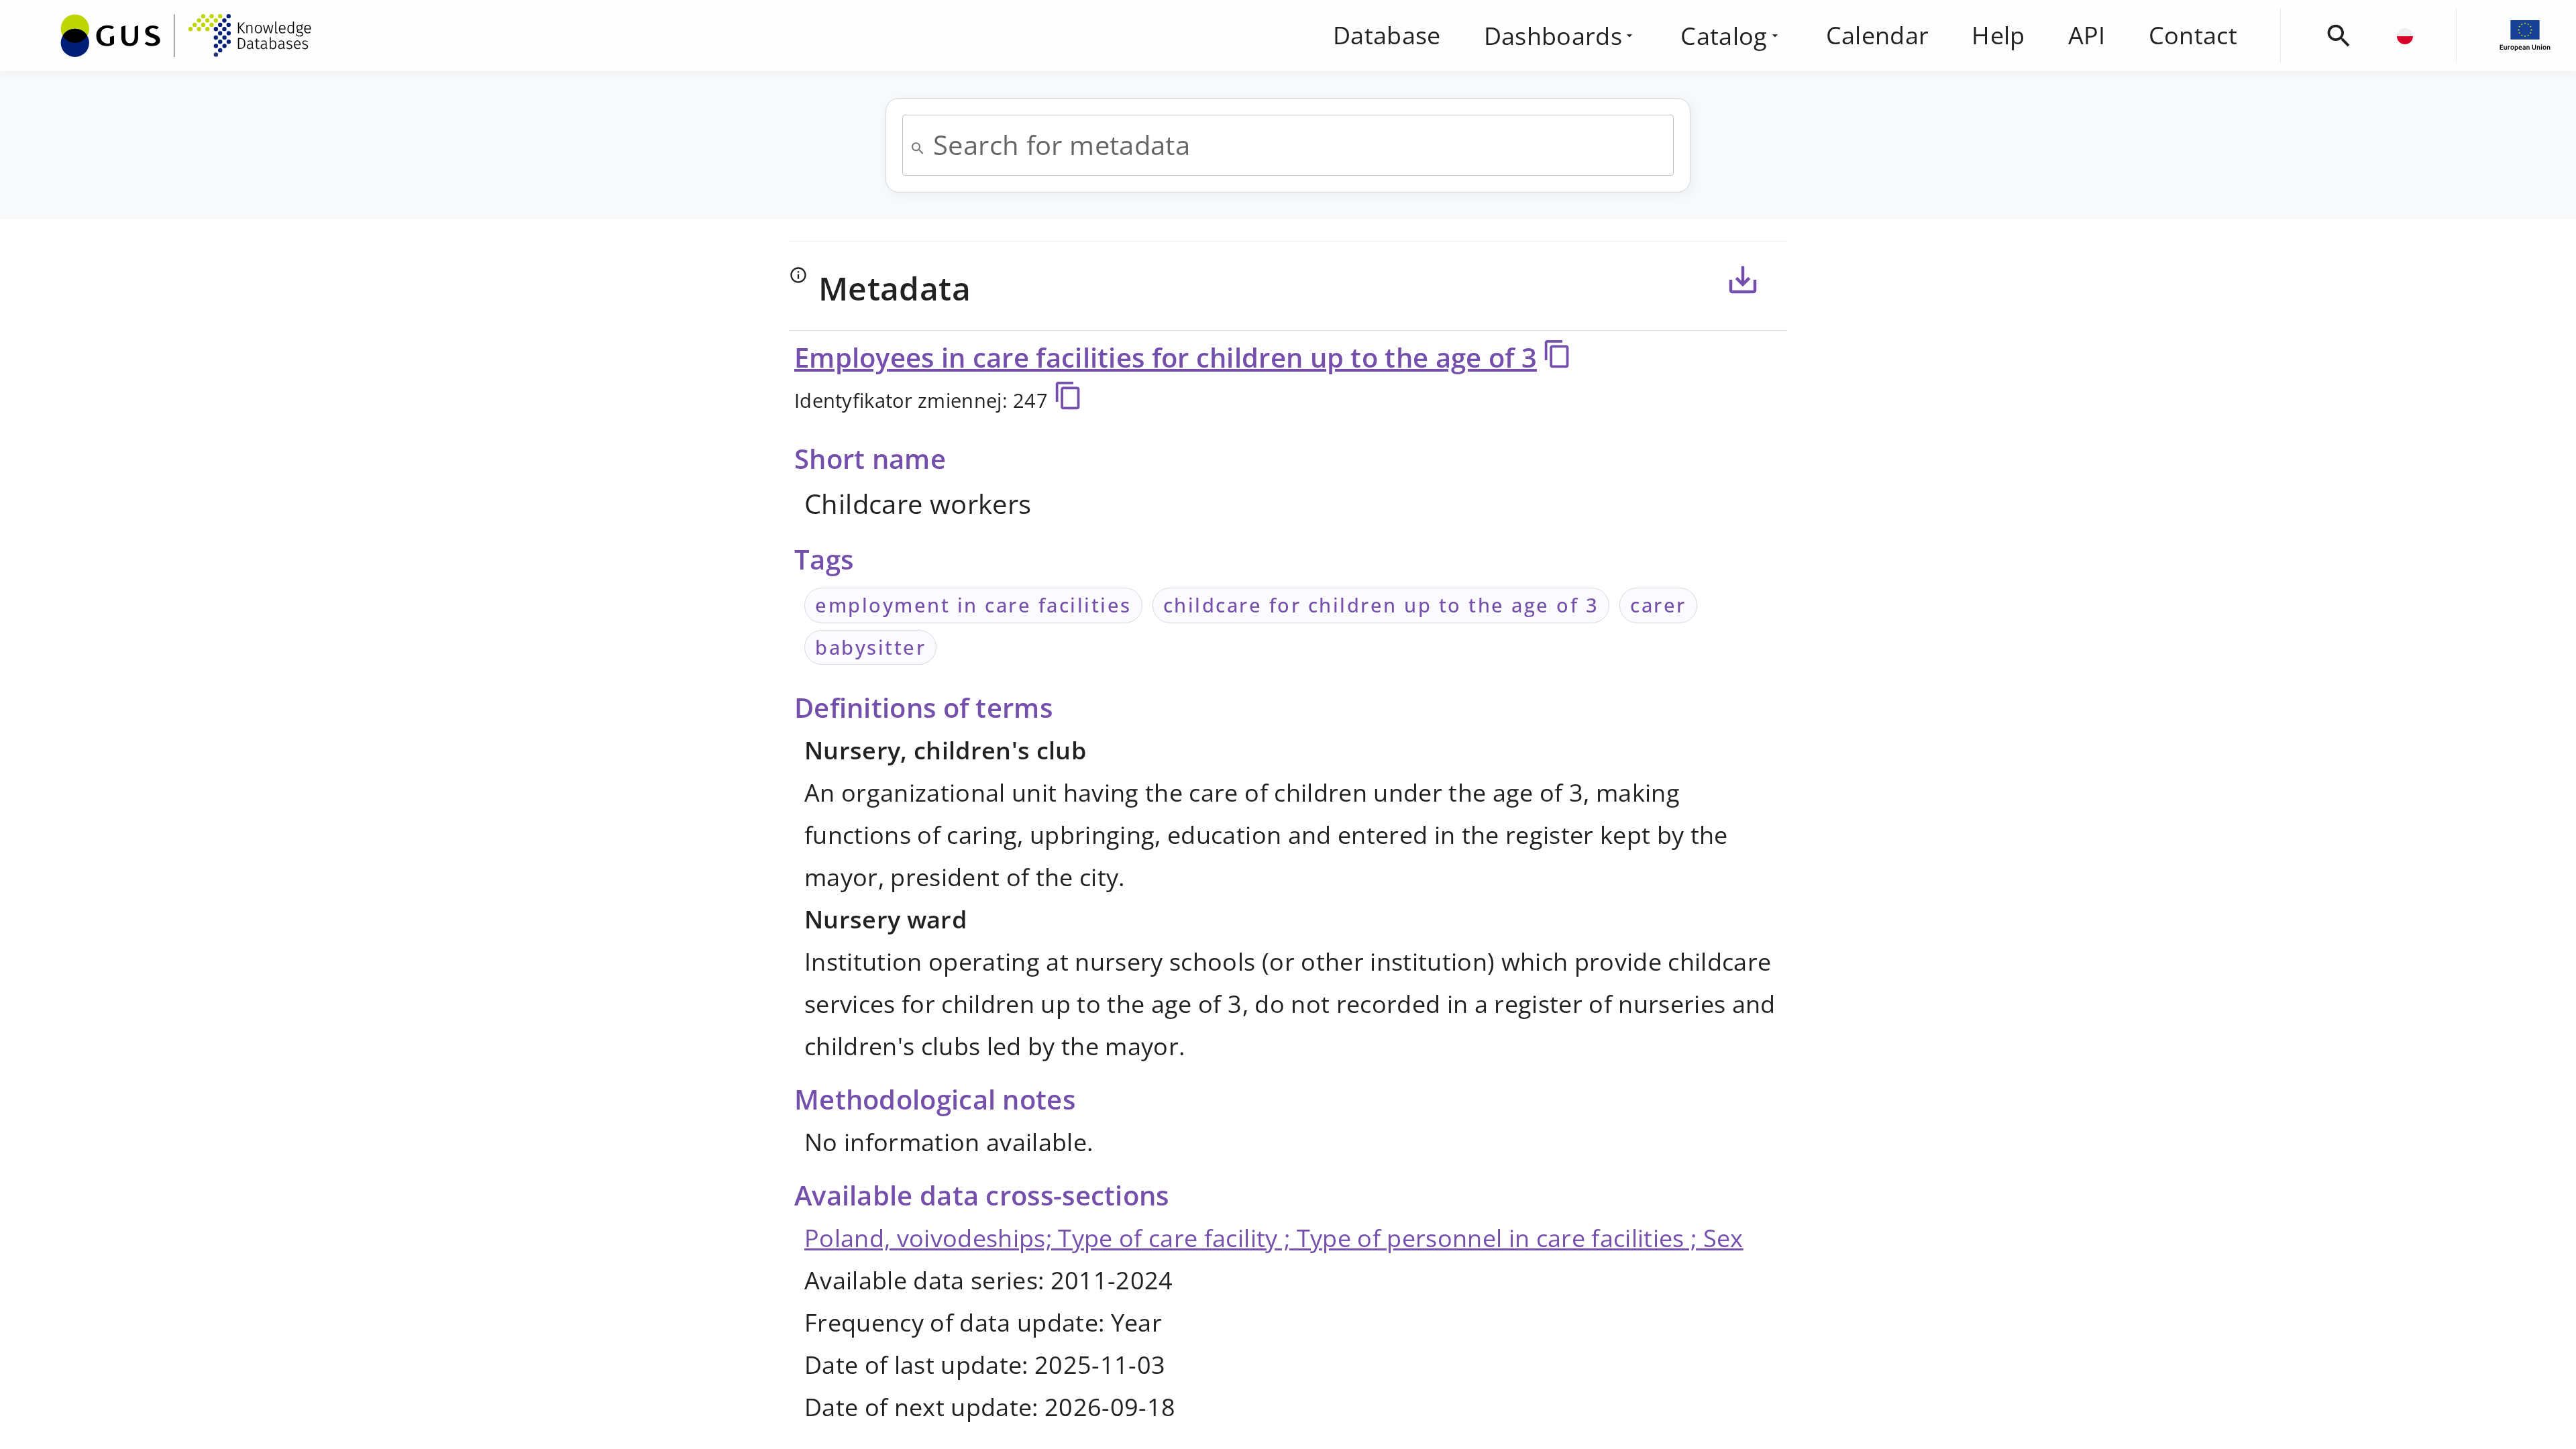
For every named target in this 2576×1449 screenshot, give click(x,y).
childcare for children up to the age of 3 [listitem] (1381, 605)
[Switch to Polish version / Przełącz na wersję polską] (2405, 36)
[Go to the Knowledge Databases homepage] (186, 36)
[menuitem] (186, 33)
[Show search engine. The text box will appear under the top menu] (2339, 36)
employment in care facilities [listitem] (973, 605)
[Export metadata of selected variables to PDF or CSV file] (1743, 280)
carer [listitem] (1658, 605)
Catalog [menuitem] (1724, 36)
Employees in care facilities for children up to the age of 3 (1166, 357)
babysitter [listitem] (870, 647)
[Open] (918, 148)
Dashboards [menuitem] (1553, 36)
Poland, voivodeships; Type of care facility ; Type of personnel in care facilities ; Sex (1274, 1238)
